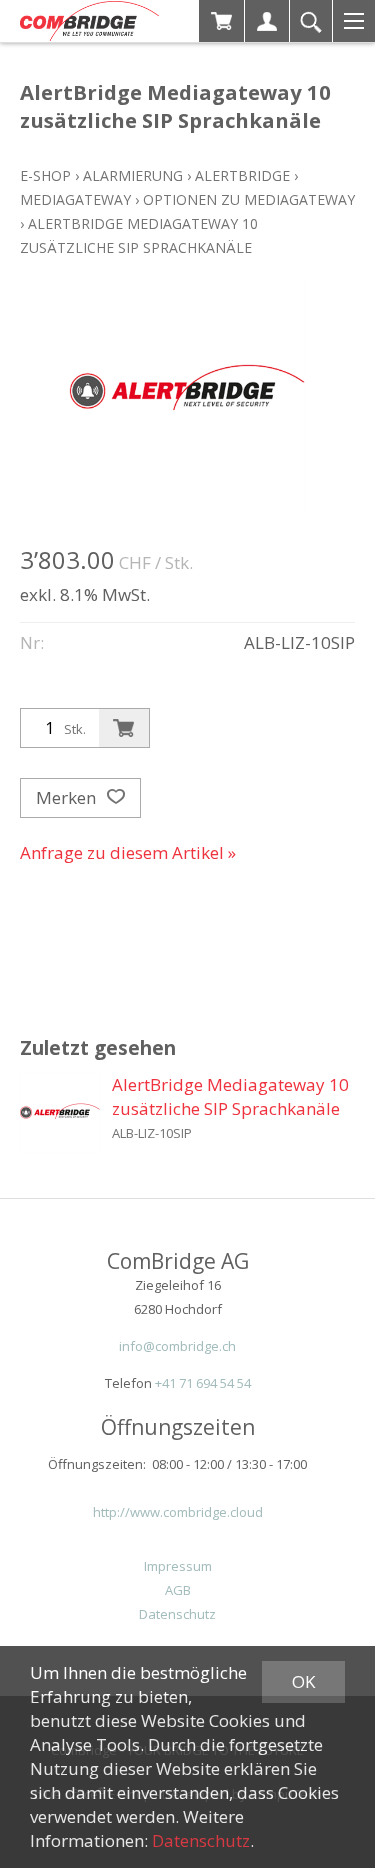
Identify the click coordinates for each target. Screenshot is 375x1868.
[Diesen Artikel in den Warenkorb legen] (124, 728)
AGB (178, 1590)
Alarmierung (133, 175)
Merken (68, 797)
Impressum (178, 1566)
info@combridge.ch (177, 1346)
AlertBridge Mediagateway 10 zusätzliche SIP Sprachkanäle (230, 1096)
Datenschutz (177, 1614)
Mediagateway (75, 199)
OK (303, 1681)
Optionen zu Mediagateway (249, 199)
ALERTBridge (242, 175)
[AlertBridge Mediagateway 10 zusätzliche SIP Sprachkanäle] (60, 1113)
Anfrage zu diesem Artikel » (128, 852)
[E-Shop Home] (89, 21)
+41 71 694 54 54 (203, 1383)
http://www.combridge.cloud (178, 1512)
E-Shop (45, 175)
